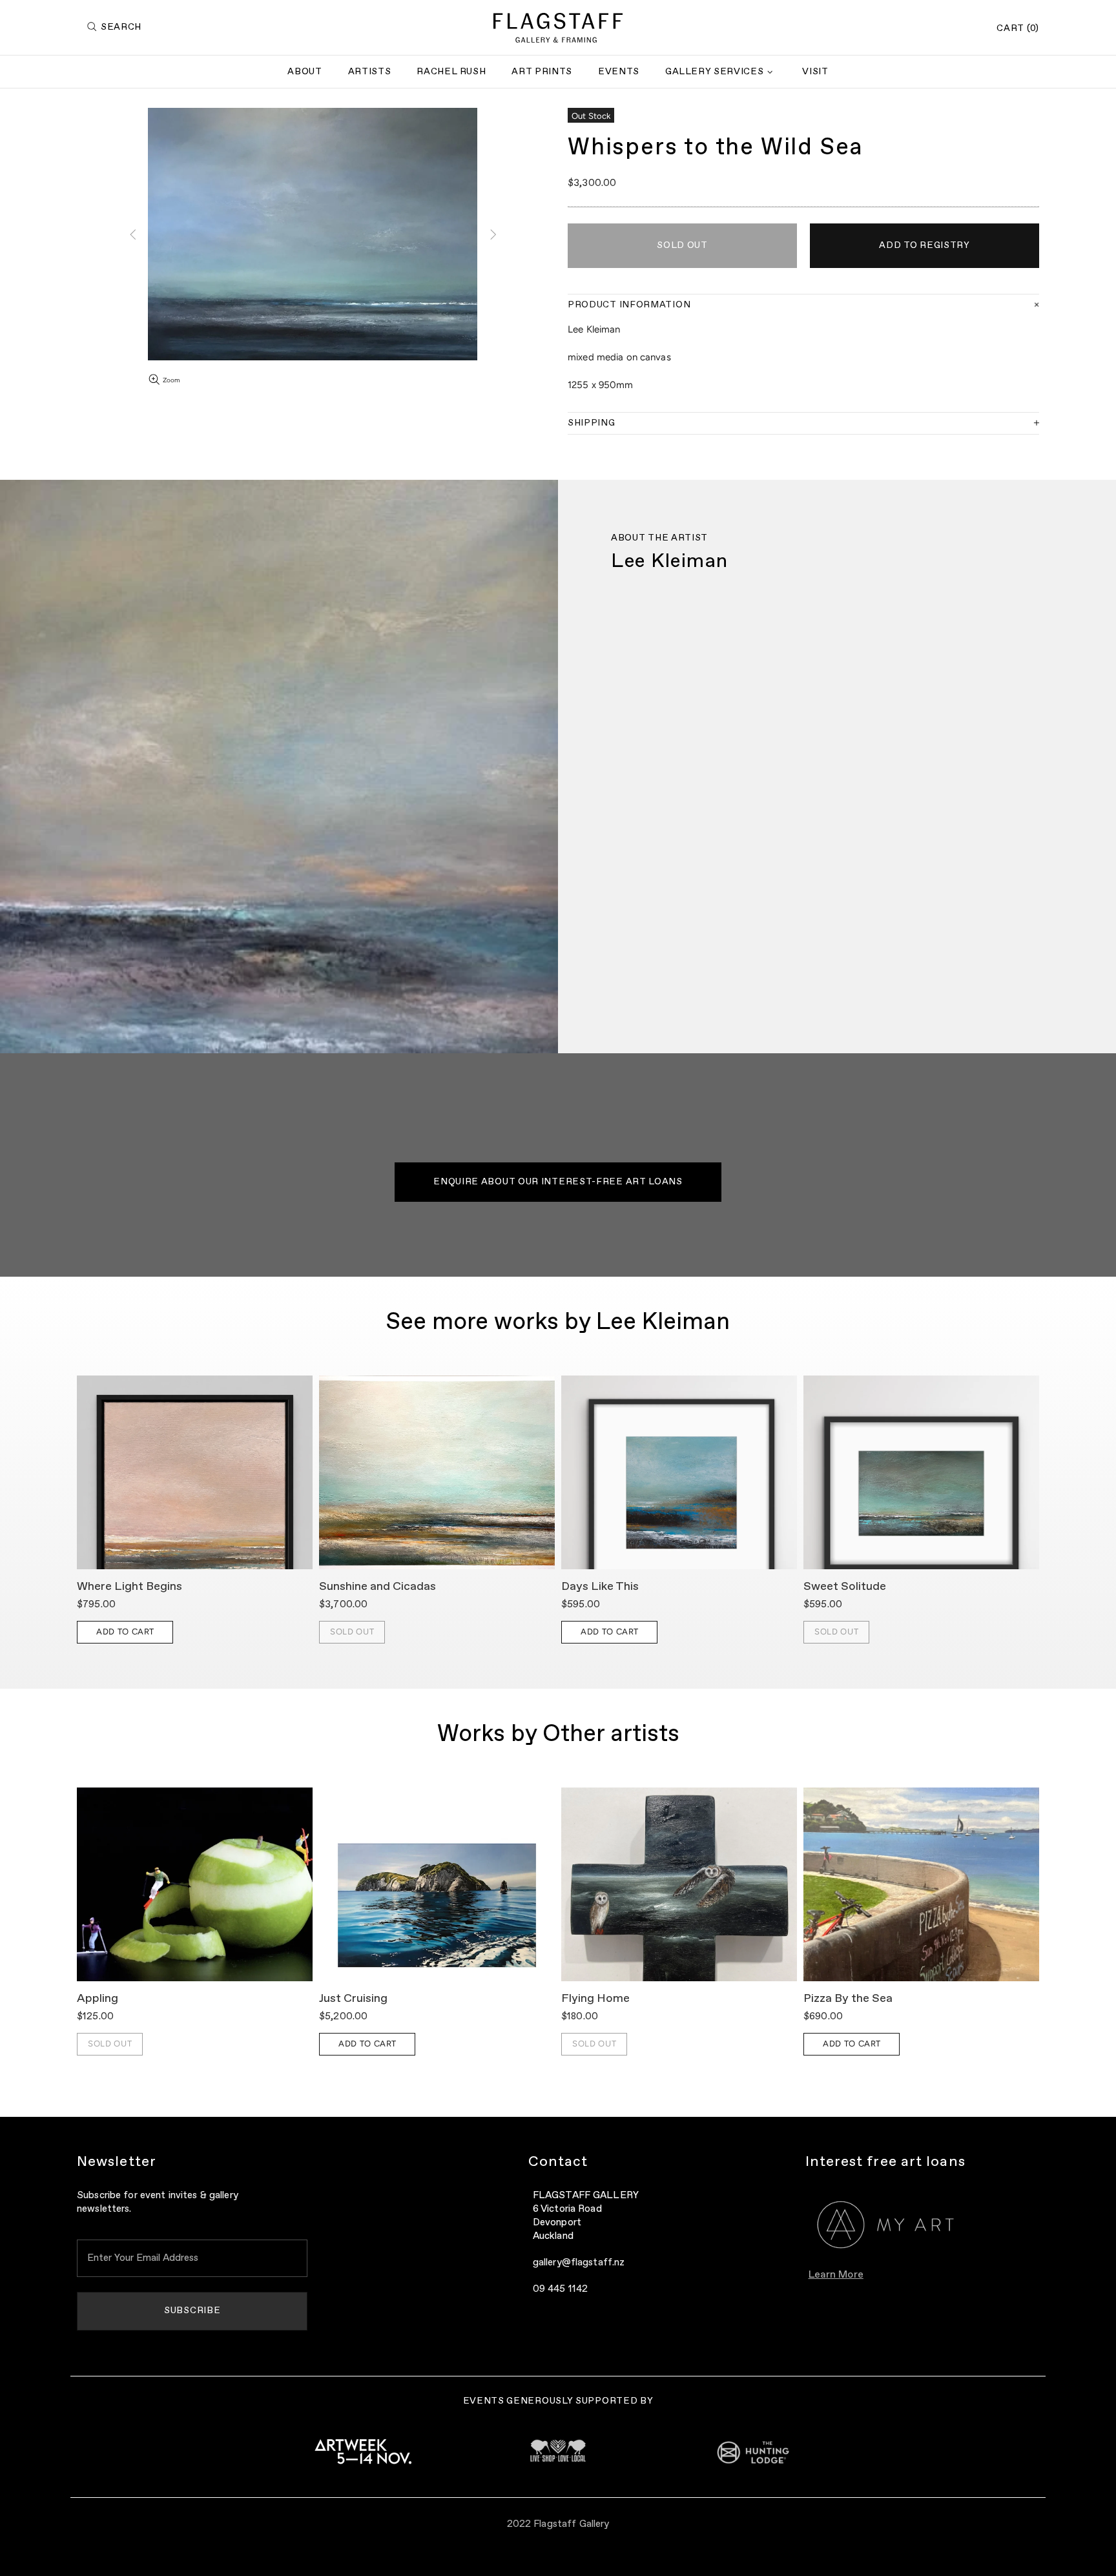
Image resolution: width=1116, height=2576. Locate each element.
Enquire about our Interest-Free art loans (558, 1182)
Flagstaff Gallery (558, 28)
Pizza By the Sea (848, 1999)
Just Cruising (353, 1999)
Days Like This (600, 1587)
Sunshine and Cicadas (377, 1587)
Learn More (836, 2275)
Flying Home (595, 1999)
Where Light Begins (129, 1587)
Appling (98, 1999)
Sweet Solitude (845, 1587)
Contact (558, 2162)
